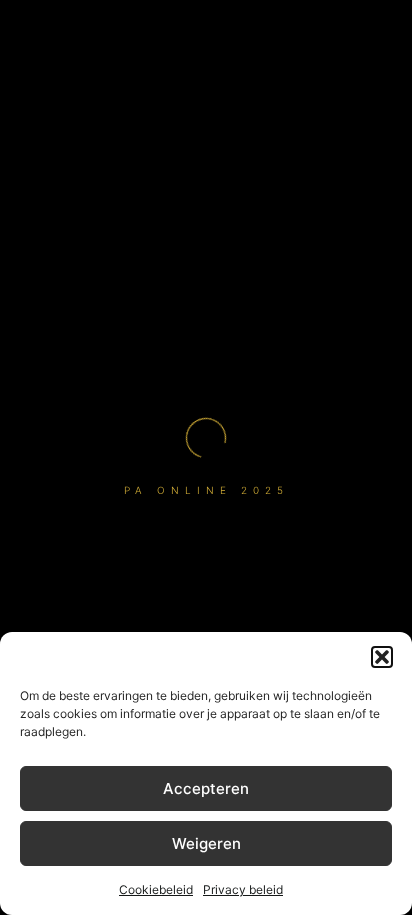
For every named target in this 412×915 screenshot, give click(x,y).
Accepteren (206, 788)
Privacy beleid (243, 889)
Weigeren (206, 843)
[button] (382, 657)
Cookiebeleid (156, 889)
